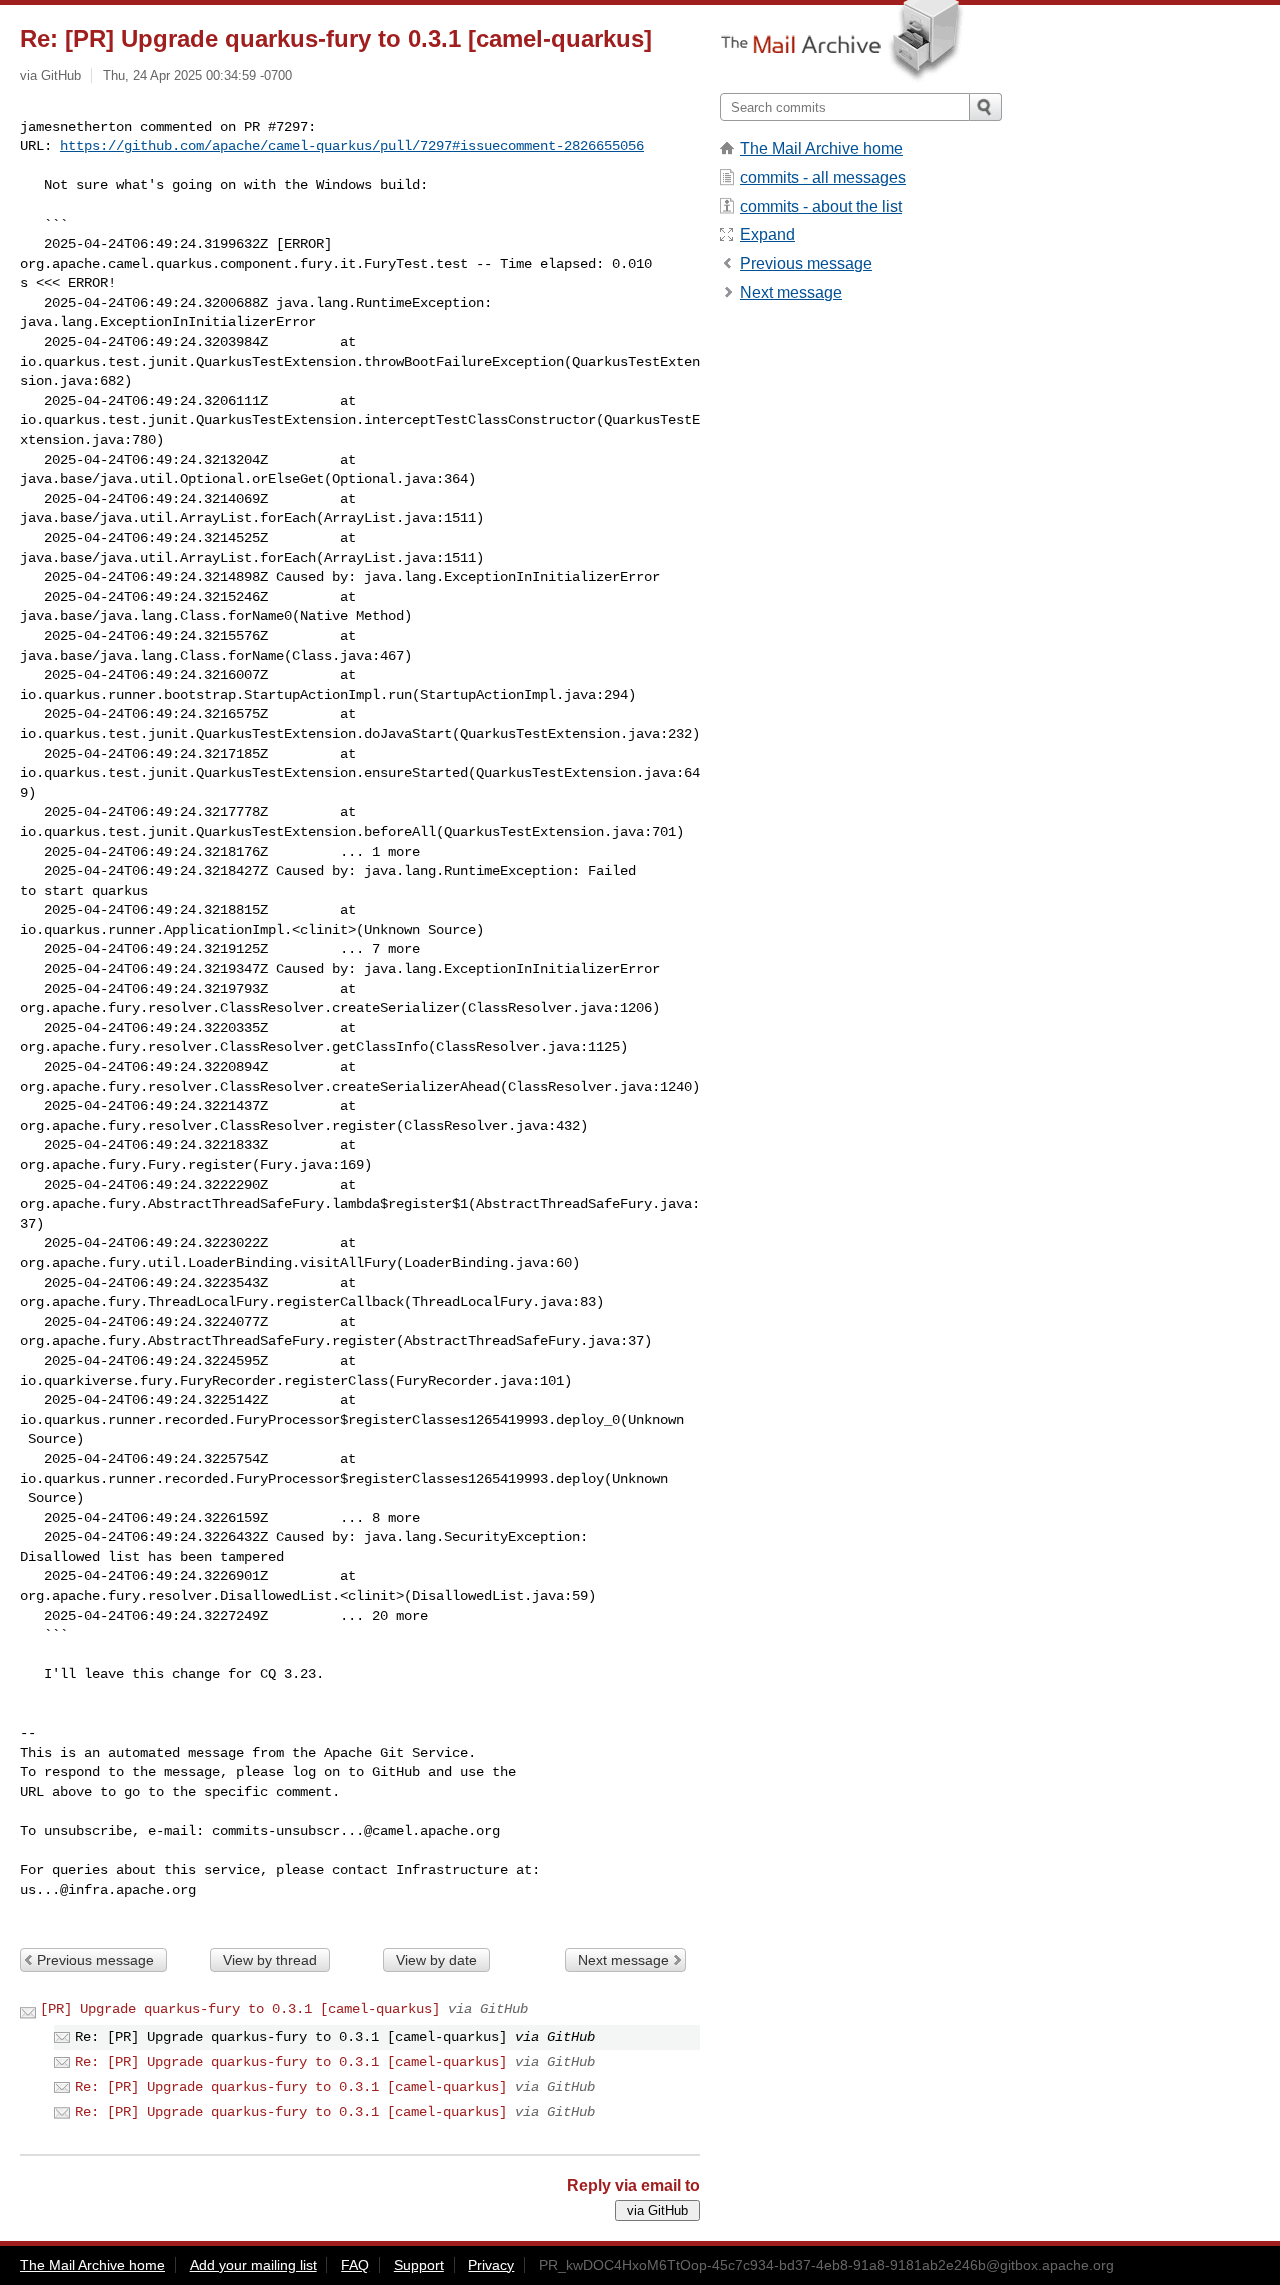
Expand (767, 234)
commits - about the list (821, 206)
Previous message (95, 1960)
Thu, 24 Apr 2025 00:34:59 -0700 (197, 75)
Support (419, 2265)
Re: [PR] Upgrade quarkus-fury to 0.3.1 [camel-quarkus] (291, 2062)
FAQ (355, 2265)
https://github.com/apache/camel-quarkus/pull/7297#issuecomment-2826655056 (352, 146)
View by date (436, 1960)
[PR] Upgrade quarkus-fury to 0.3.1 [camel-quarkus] (240, 2009)
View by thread (270, 1960)
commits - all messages (823, 177)
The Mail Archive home (821, 148)
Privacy (491, 2265)
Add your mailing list (253, 2265)
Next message (623, 1960)
